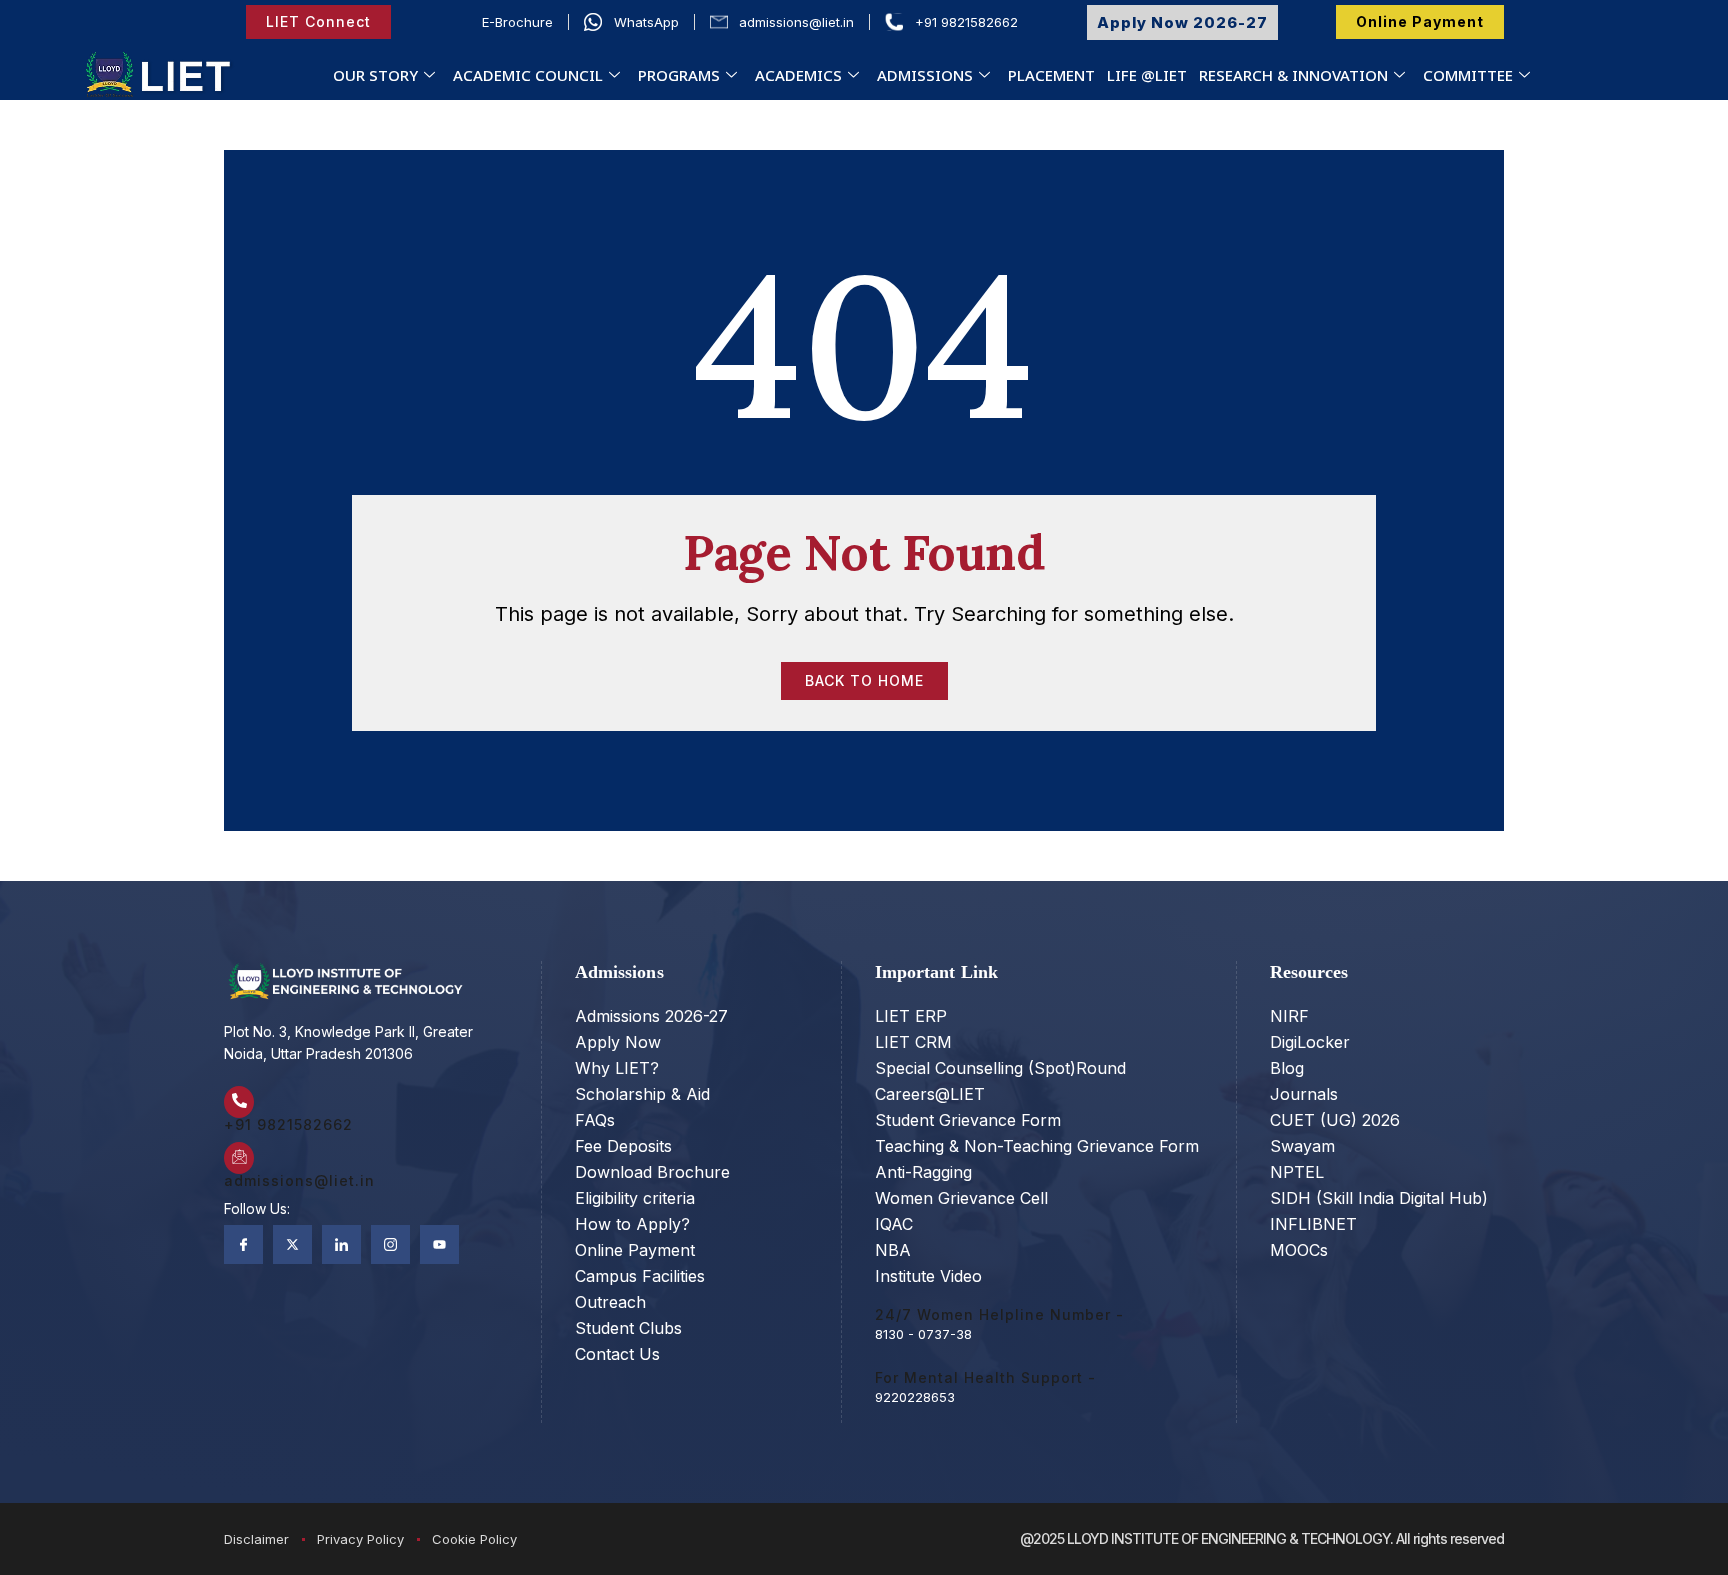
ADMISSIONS (925, 75)
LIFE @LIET (1147, 75)
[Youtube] (439, 1244)
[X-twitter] (292, 1244)
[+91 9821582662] (239, 1102)
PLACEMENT (1051, 75)
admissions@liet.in (299, 1180)
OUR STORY (375, 75)
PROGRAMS (679, 75)
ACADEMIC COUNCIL (528, 75)
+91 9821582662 (288, 1124)
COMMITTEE (1468, 75)
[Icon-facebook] (243, 1244)
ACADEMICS (798, 75)
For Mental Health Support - (985, 1377)
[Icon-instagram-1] (390, 1244)
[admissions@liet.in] (239, 1158)
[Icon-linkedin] (341, 1244)
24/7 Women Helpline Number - (999, 1314)
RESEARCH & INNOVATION (1293, 75)
